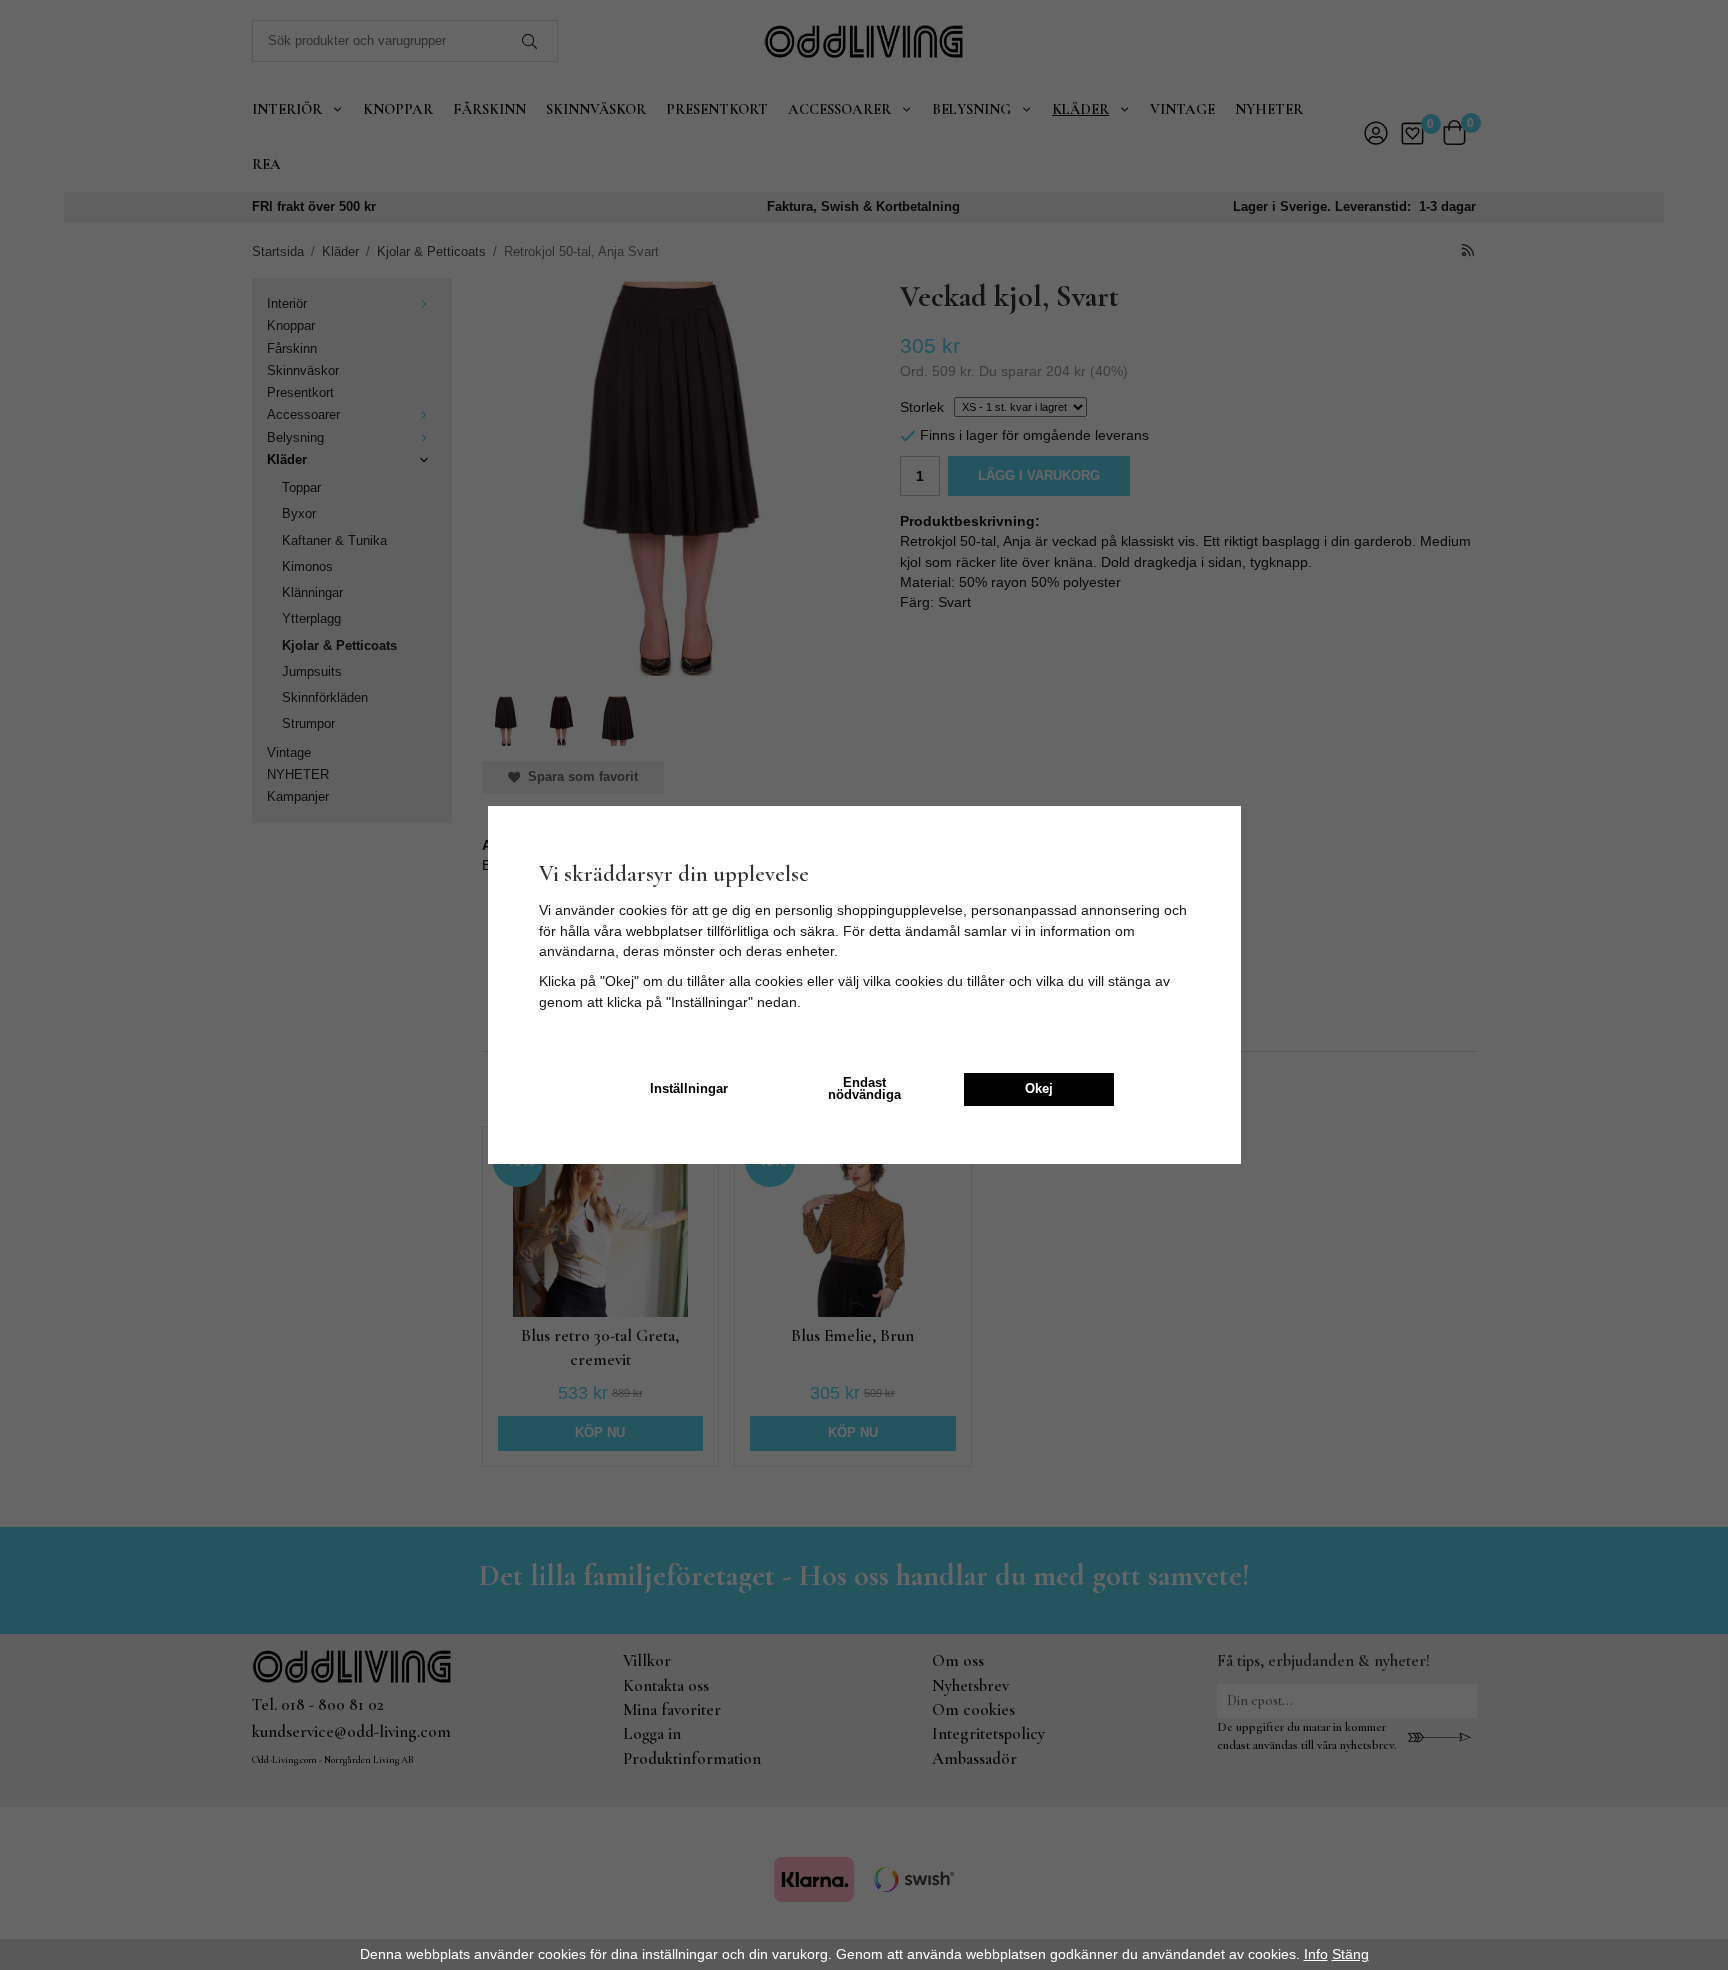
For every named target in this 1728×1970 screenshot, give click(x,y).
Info (1316, 1954)
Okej (1039, 1089)
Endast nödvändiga (864, 1089)
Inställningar (689, 1089)
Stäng (1350, 1954)
